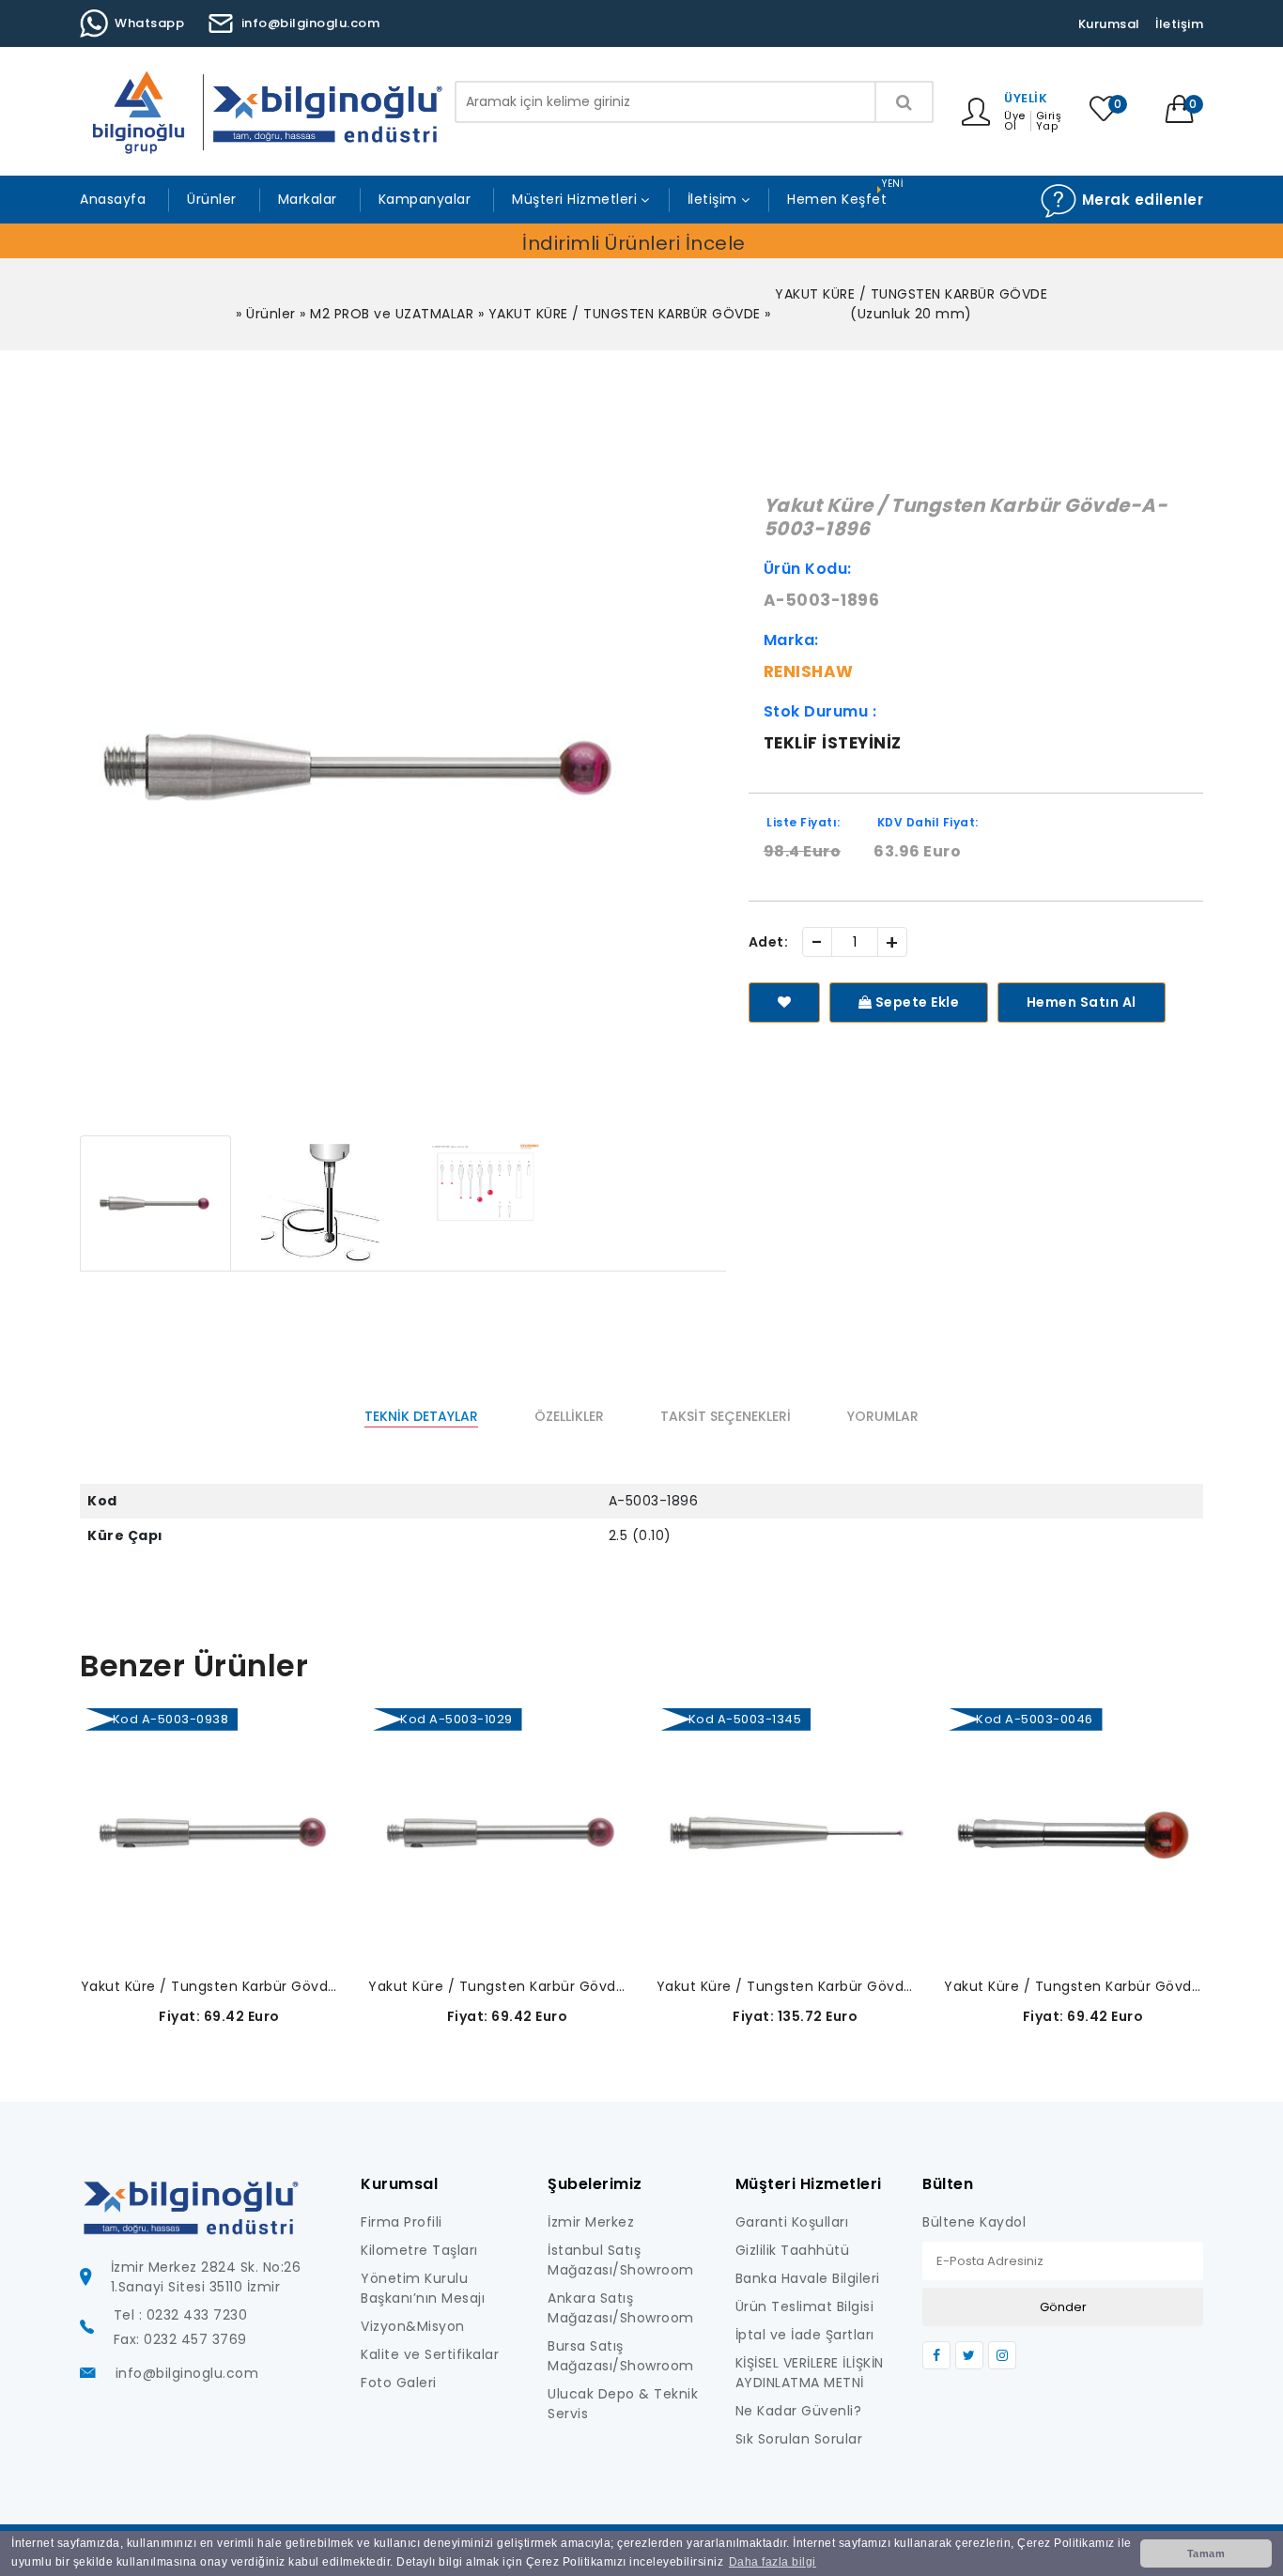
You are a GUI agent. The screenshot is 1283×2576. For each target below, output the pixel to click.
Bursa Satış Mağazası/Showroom (621, 2356)
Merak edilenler (1140, 200)
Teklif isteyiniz (833, 743)
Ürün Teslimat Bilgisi (805, 2306)
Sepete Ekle (915, 1002)
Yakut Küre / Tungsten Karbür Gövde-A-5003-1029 (498, 1986)
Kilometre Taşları (419, 2250)
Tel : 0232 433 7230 (181, 2315)
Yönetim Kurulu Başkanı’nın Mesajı (423, 2288)
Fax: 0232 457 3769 (180, 2339)
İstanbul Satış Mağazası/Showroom (621, 2260)
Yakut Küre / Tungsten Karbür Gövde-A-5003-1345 (787, 1986)
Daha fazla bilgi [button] (773, 2562)
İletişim (1179, 24)
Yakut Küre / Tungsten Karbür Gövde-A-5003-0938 (211, 1986)
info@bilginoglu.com (311, 23)
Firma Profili (402, 2222)
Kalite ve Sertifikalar (430, 2354)
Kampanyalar (425, 199)
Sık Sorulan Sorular (799, 2439)
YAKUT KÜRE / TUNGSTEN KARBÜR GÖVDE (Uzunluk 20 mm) (911, 304)
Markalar (308, 199)
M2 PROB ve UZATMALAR (392, 314)
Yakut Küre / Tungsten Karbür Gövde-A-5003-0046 (1074, 1986)
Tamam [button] (1206, 2553)
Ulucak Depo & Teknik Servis (623, 2404)
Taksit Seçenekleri (726, 1416)
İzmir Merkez (591, 2222)
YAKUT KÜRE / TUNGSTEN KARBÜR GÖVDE (625, 314)
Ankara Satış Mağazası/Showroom (621, 2308)
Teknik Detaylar (421, 1416)
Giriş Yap (1049, 121)
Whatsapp (149, 23)
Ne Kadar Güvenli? (799, 2411)
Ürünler (212, 199)
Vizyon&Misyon (413, 2326)
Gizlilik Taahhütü (793, 2250)
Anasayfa (113, 199)
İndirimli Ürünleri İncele (634, 243)
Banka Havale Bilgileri (808, 2278)
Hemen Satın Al (1082, 1002)
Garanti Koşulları (792, 2222)
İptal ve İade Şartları (805, 2335)
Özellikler (569, 1416)
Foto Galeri (399, 2383)
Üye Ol (1015, 121)
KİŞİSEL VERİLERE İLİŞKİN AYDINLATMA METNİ (810, 2373)
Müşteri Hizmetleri (574, 199)
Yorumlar (883, 1416)
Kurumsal (1109, 24)
